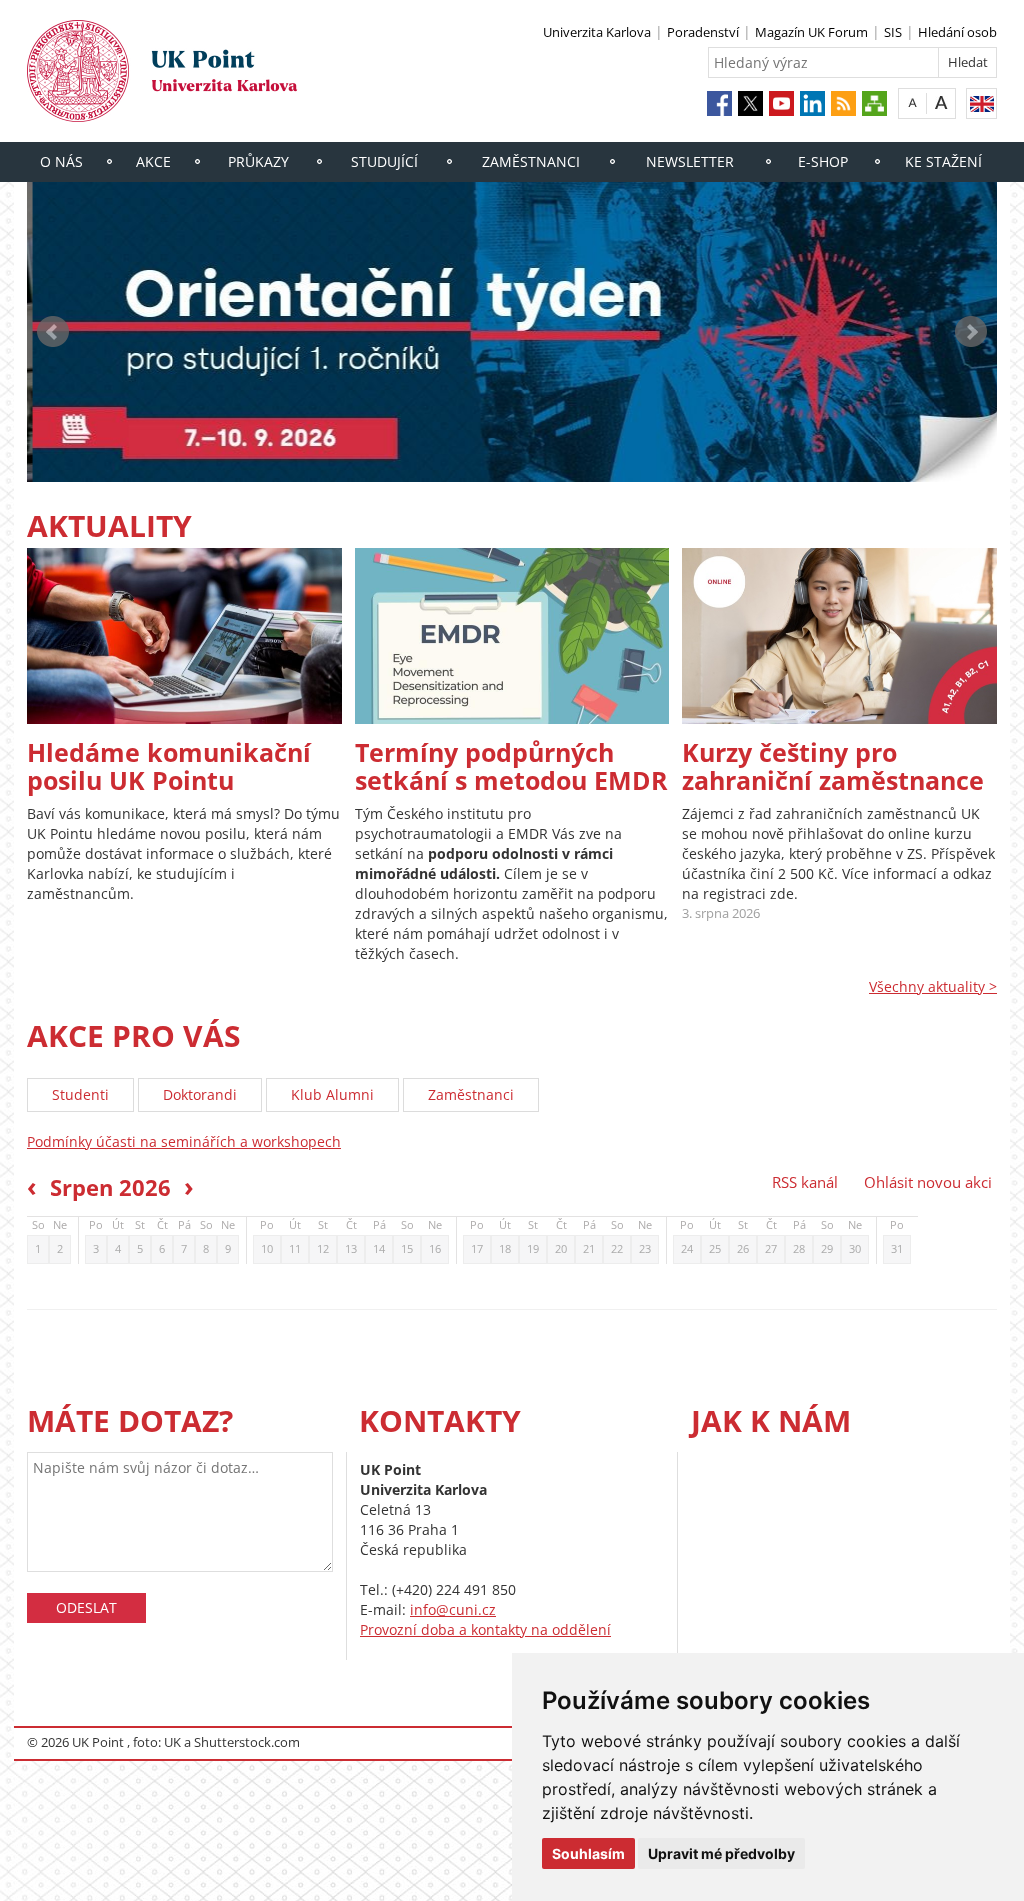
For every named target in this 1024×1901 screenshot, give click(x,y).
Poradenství (703, 32)
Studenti (80, 1094)
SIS (893, 32)
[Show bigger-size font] (941, 102)
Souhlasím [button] (588, 1853)
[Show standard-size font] (912, 102)
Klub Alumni (332, 1094)
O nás (61, 161)
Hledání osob (957, 32)
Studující (384, 161)
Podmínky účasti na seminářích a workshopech (184, 1141)
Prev (53, 332)
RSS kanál (805, 1182)
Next (971, 332)
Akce (153, 161)
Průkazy (258, 161)
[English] (981, 103)
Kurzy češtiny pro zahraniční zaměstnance (833, 766)
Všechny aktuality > (933, 986)
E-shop (823, 161)
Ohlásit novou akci (928, 1182)
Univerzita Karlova (597, 32)
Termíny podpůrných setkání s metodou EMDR (511, 766)
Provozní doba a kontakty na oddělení (485, 1629)
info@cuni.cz (453, 1609)
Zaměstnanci (531, 161)
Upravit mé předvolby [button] (721, 1853)
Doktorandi (200, 1094)
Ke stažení (943, 161)
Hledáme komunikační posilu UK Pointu (169, 766)
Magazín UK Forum (811, 32)
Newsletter (690, 161)
